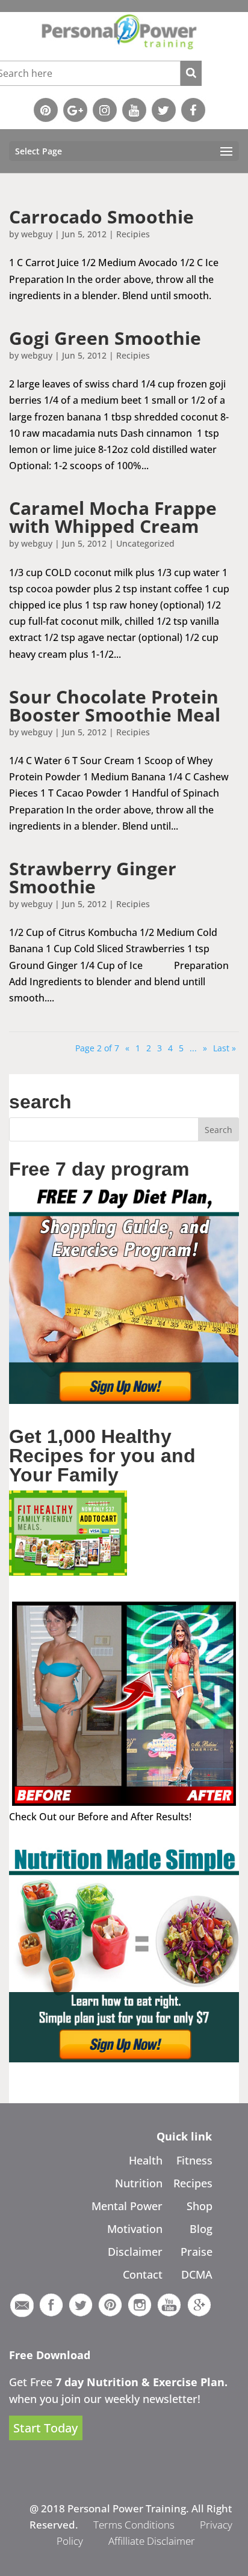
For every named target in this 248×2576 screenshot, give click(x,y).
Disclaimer (135, 2252)
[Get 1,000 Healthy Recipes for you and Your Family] (68, 1572)
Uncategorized (145, 543)
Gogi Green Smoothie (105, 338)
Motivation (135, 2229)
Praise (197, 2252)
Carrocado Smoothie (101, 217)
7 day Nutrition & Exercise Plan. (141, 2382)
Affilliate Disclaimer (152, 2541)
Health (146, 2160)
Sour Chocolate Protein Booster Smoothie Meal (115, 706)
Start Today (45, 2428)
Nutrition (139, 2183)
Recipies (133, 234)
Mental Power (127, 2206)
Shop (200, 2206)
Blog (201, 2229)
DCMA (197, 2274)
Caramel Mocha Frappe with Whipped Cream (113, 517)
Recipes (193, 2183)
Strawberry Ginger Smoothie (93, 877)
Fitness (194, 2160)
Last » (225, 1048)
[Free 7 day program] (124, 1400)
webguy (37, 234)
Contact (143, 2274)
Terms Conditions (134, 2525)
